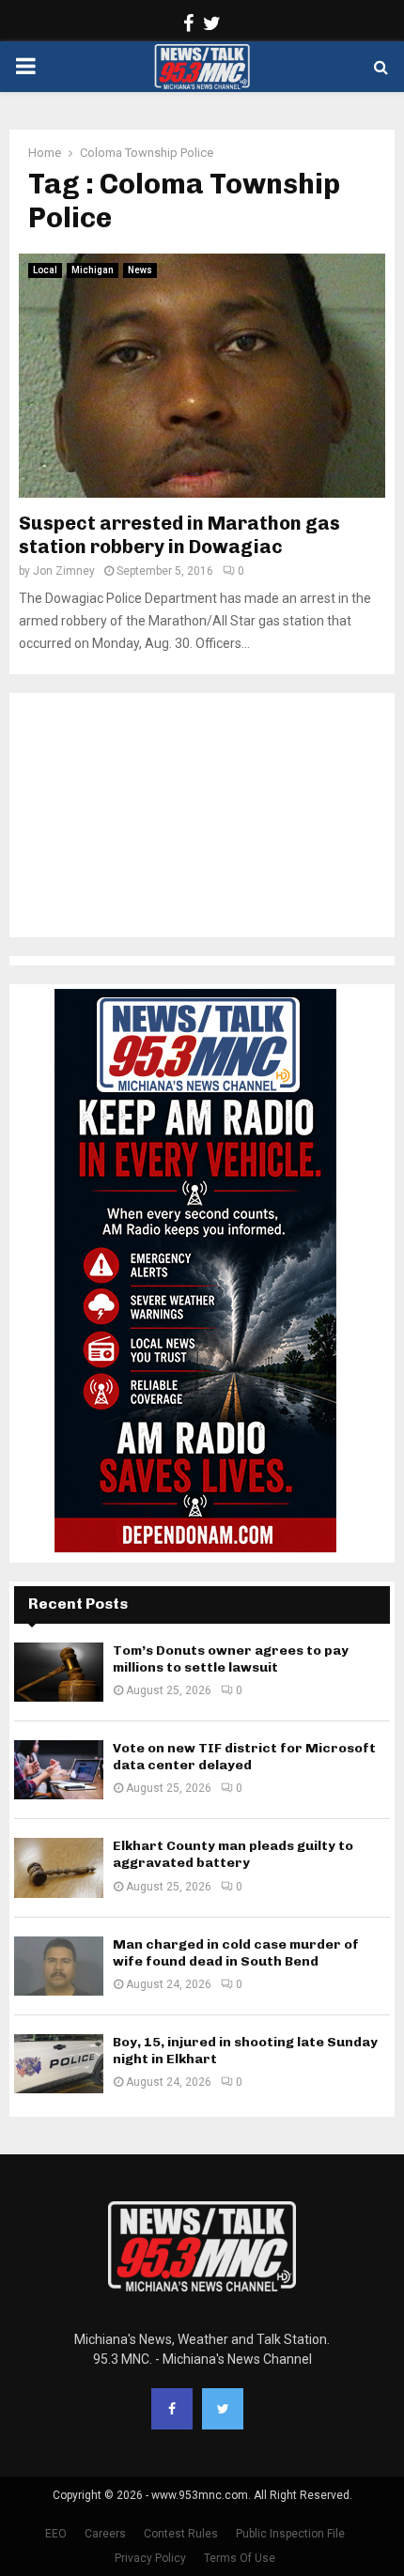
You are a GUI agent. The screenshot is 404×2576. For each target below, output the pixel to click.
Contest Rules (181, 2534)
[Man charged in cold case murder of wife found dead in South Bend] (59, 1966)
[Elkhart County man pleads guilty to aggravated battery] (59, 1867)
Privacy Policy (150, 2558)
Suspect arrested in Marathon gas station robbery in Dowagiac (179, 535)
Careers (105, 2534)
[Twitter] (223, 2409)
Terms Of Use (240, 2558)
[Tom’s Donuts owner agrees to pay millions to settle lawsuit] (59, 1672)
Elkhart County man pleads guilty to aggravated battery (233, 1854)
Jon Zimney (64, 571)
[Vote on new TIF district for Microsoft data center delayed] (59, 1770)
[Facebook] (172, 2409)
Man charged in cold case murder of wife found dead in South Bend (236, 1953)
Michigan (93, 270)
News (140, 270)
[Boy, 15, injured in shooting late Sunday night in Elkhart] (59, 2064)
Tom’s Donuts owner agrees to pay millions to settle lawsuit (231, 1659)
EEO (56, 2534)
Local (45, 270)
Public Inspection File (290, 2534)
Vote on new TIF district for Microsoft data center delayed (244, 1757)
